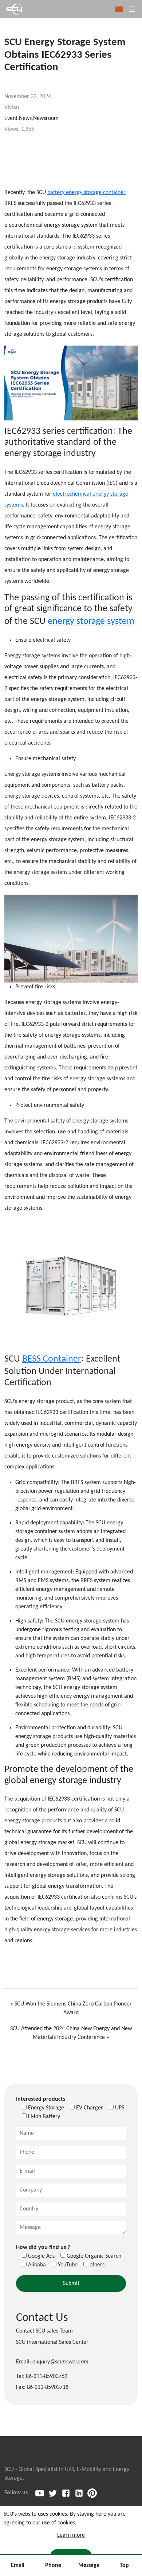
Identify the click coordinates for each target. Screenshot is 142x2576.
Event (11, 118)
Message (89, 2565)
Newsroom (46, 118)
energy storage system (91, 622)
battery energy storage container (86, 193)
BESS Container (52, 1359)
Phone (53, 2565)
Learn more (71, 2535)
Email (18, 2565)
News (25, 118)
